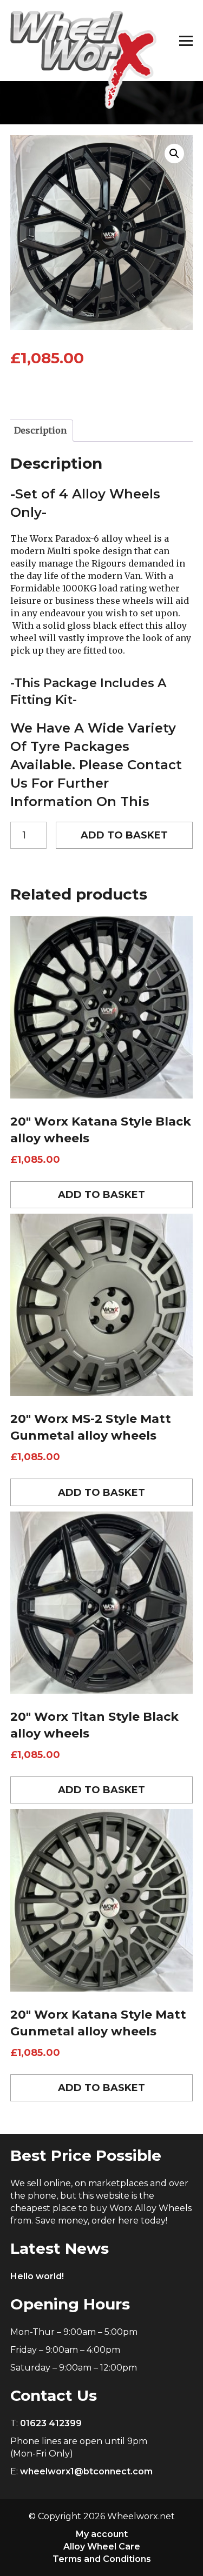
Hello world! (37, 2276)
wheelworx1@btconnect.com (86, 2471)
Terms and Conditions (102, 2559)
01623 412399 (51, 2423)
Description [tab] (40, 430)
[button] (174, 154)
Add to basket (124, 835)
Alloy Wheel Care (102, 2547)
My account (102, 2534)
